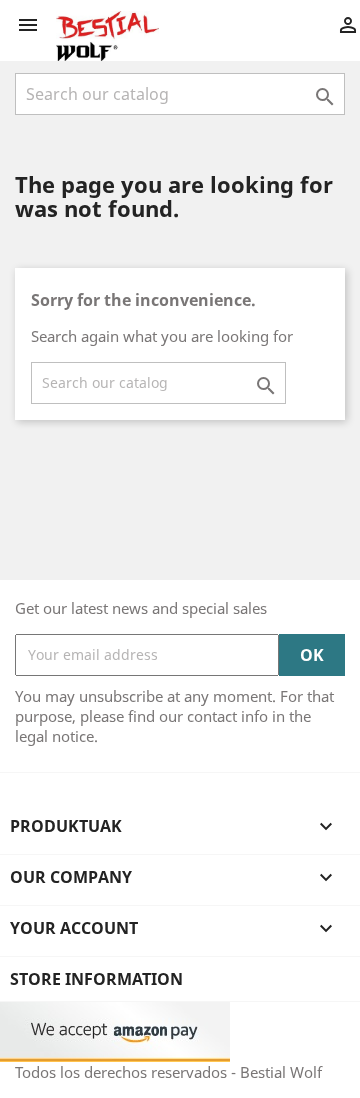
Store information (96, 979)
